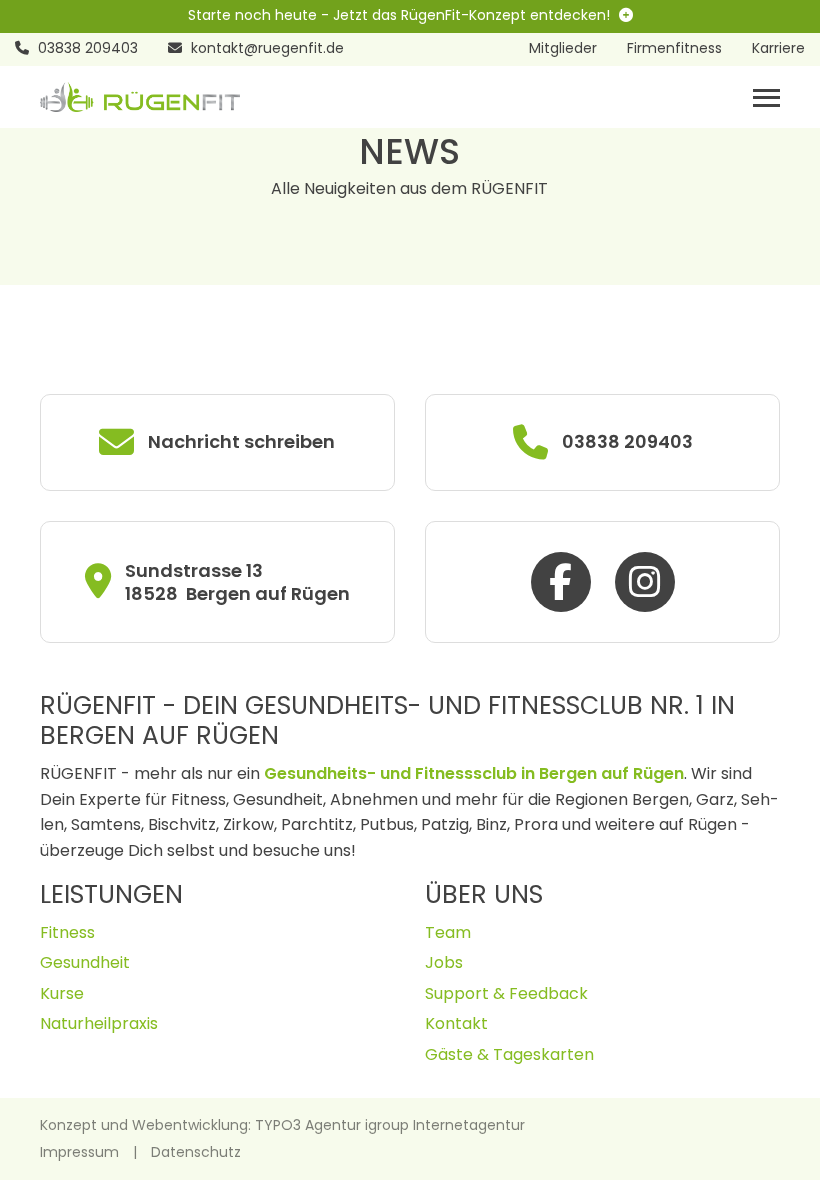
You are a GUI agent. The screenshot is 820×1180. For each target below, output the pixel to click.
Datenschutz (196, 1152)
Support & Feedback (506, 993)
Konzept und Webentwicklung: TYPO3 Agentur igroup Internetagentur (282, 1125)
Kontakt (456, 1023)
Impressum (79, 1152)
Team (448, 932)
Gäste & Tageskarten (509, 1054)
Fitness (67, 932)
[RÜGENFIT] (140, 95)
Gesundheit (85, 962)
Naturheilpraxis (99, 1023)
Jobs (444, 962)
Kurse (62, 993)
